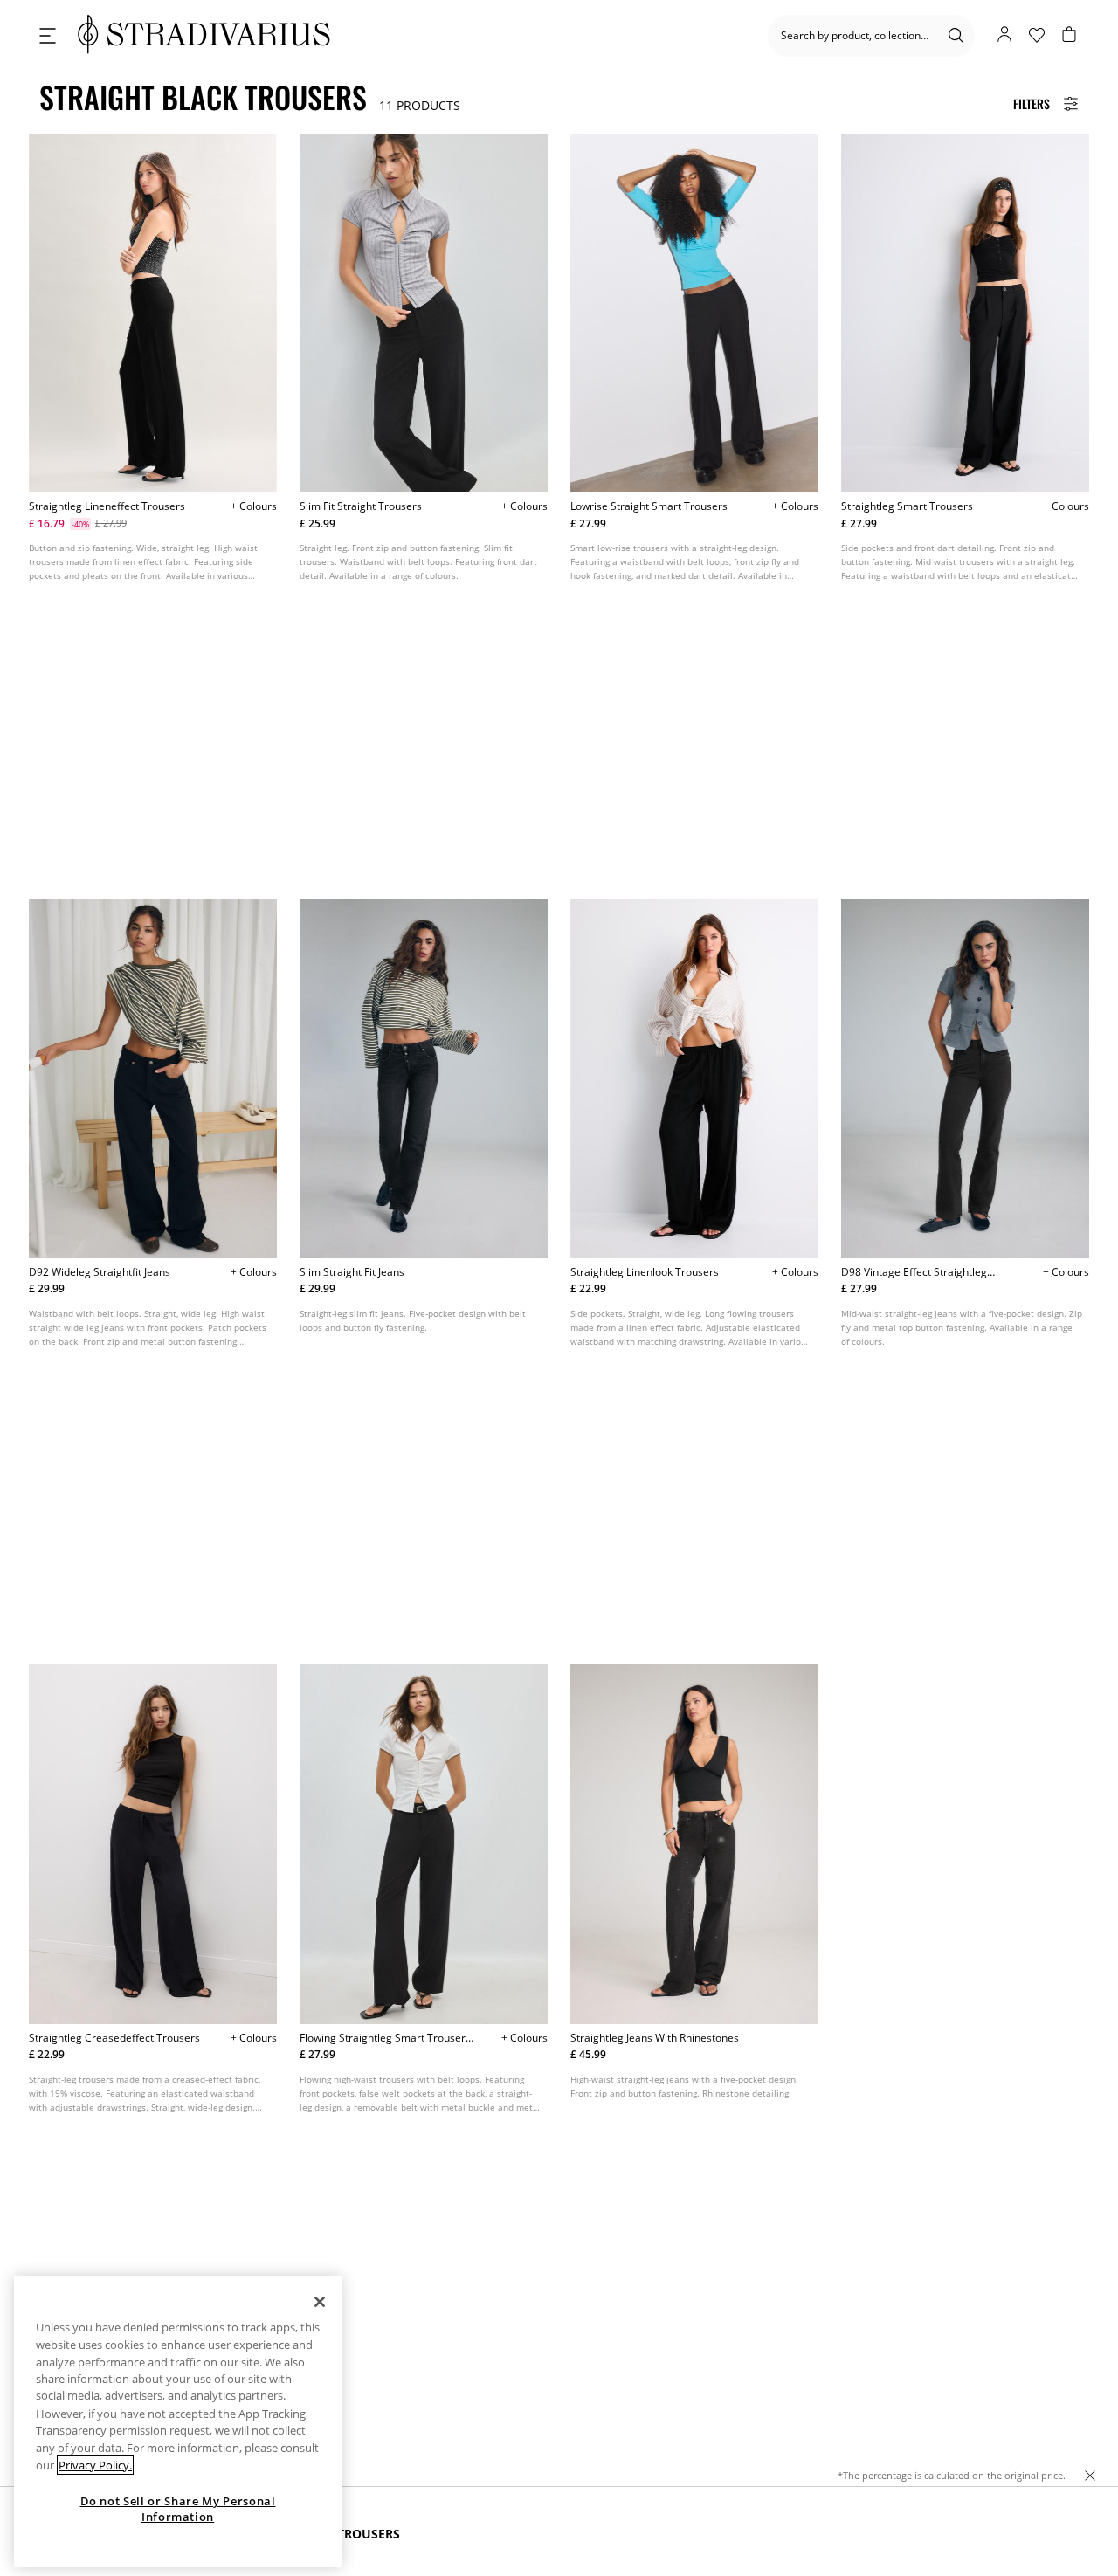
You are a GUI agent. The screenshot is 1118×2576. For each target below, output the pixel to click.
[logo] (204, 35)
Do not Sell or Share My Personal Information (178, 2509)
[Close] (320, 2302)
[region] (178, 2421)
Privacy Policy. (95, 2465)
